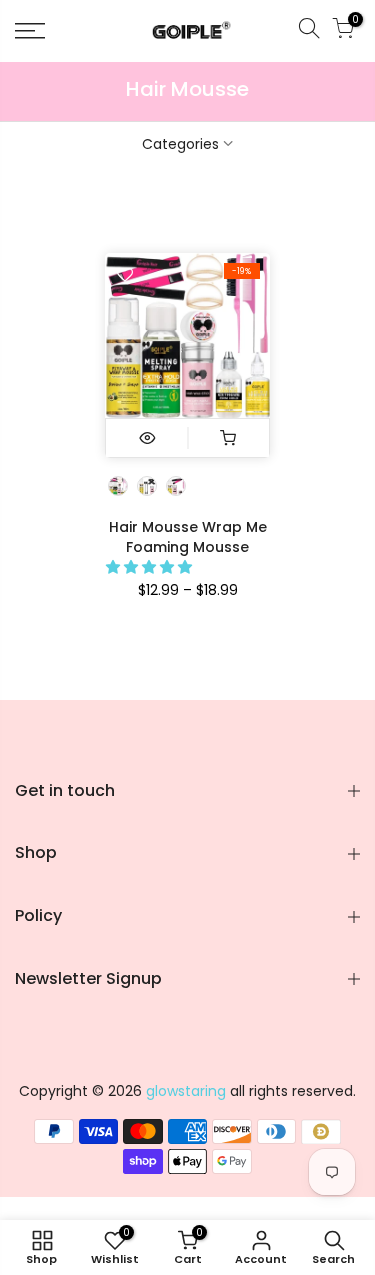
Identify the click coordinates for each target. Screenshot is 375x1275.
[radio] (118, 486)
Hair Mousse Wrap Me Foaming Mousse (188, 537)
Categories (180, 144)
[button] (151, 567)
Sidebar (334, 209)
